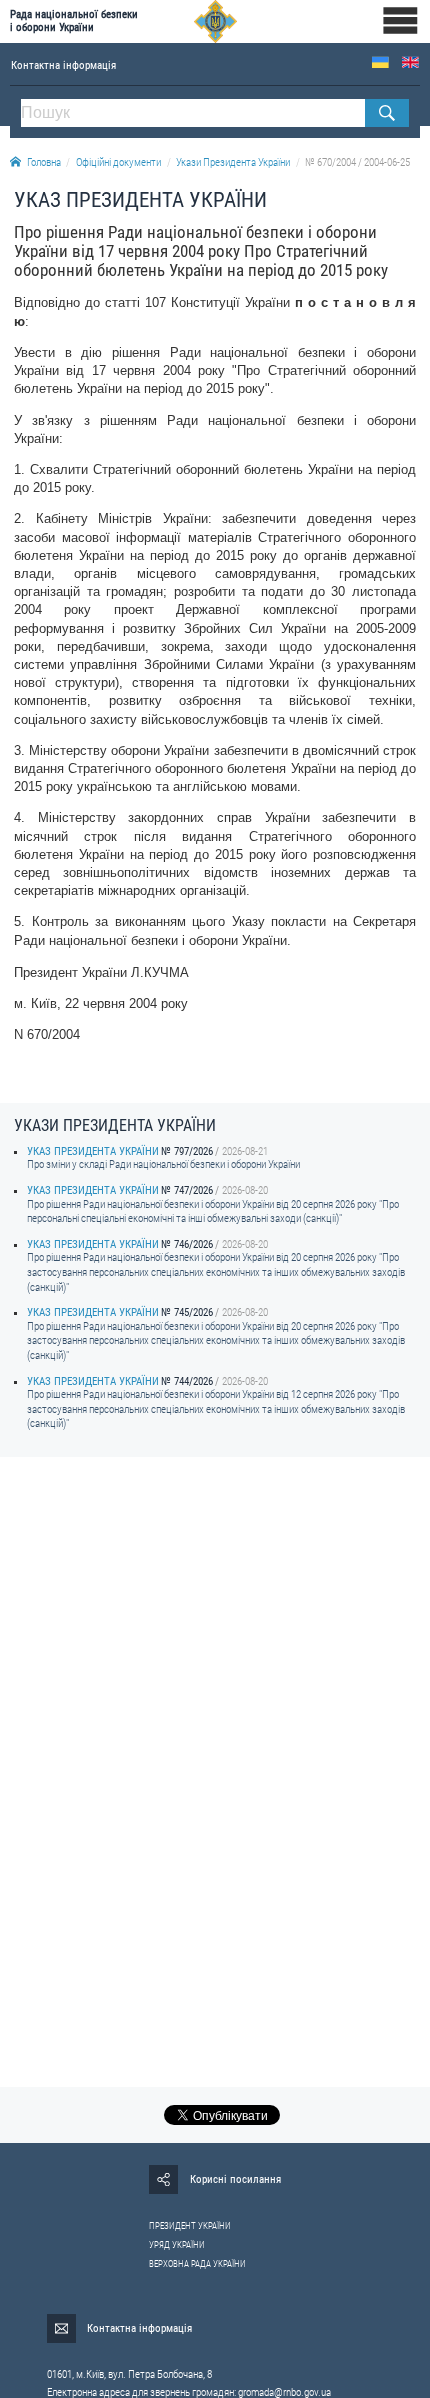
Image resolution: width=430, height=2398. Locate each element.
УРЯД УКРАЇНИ (177, 2245)
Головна (44, 162)
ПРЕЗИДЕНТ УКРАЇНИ (190, 2226)
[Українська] (380, 62)
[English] (410, 62)
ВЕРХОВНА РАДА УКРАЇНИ (197, 2264)
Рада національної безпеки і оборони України (74, 21)
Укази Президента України (233, 162)
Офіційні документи (118, 162)
